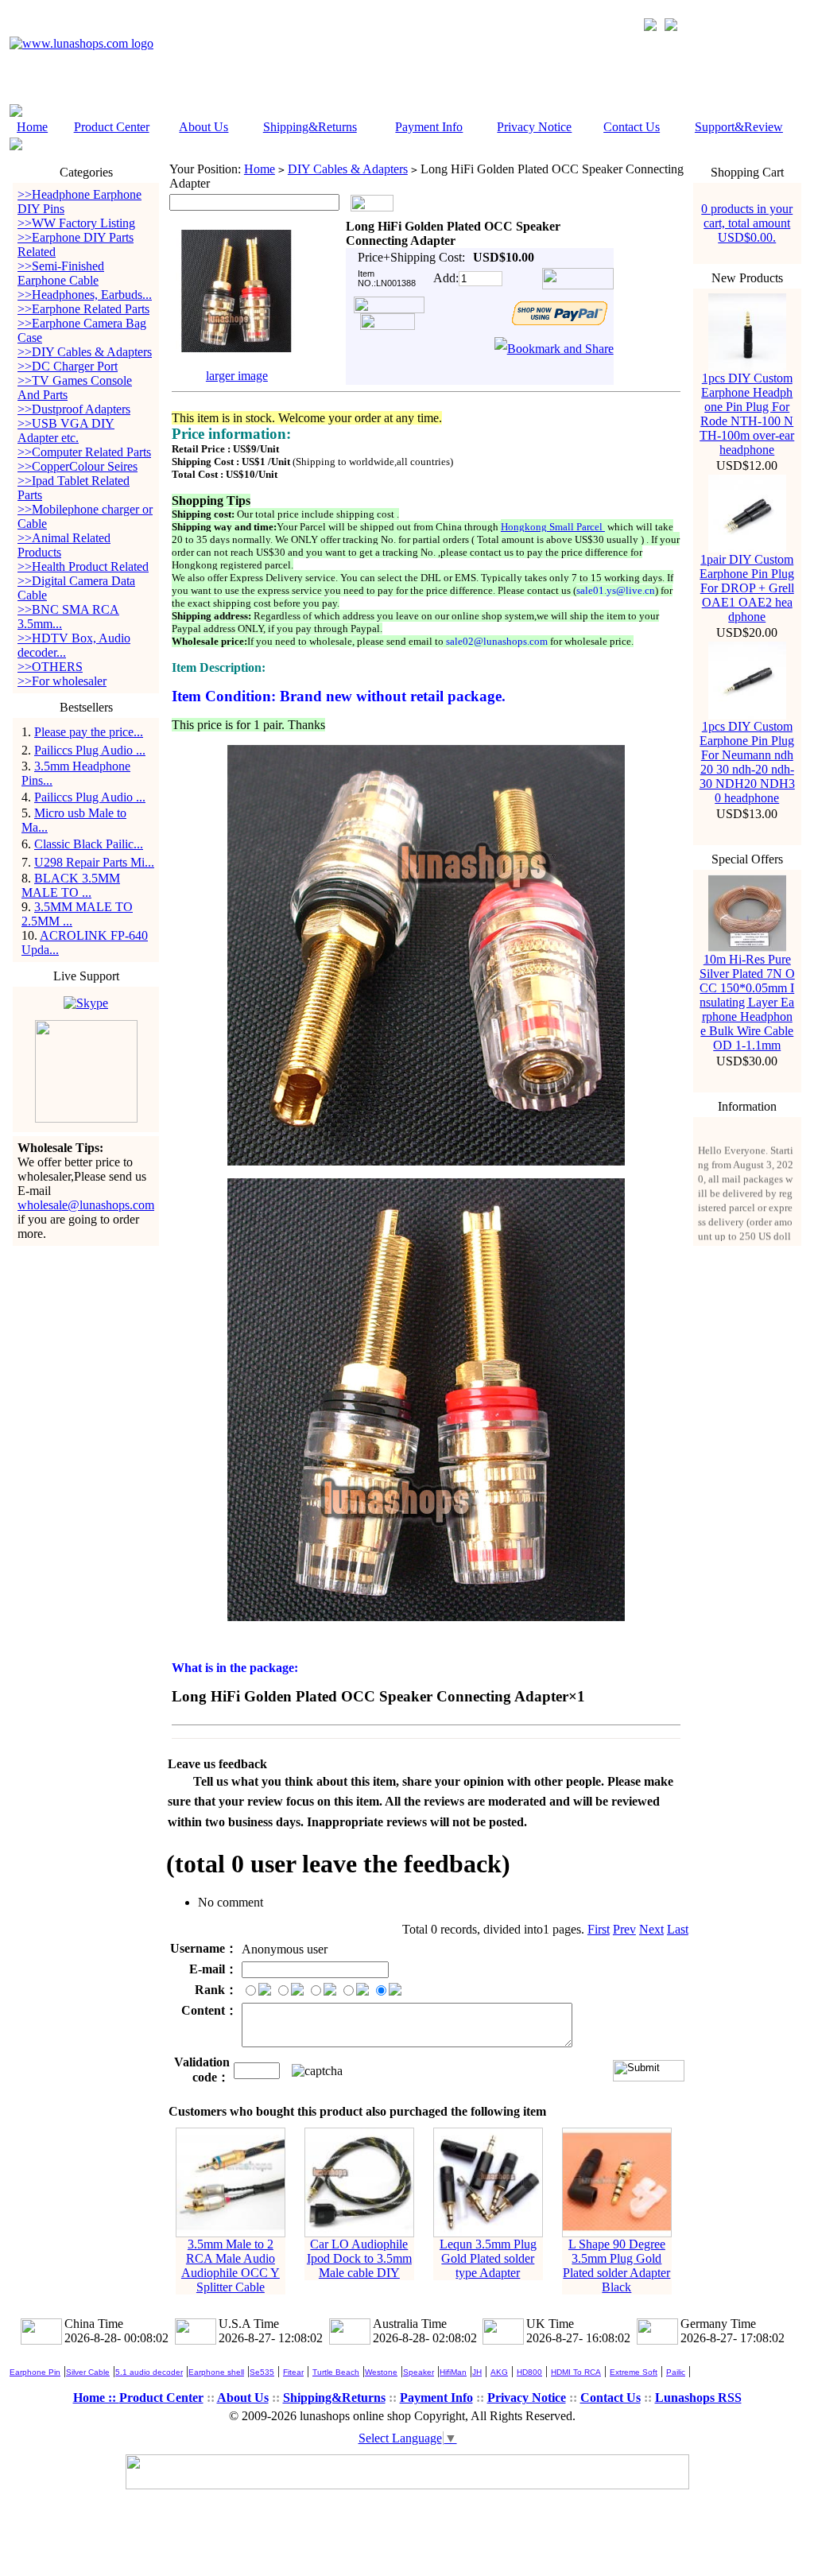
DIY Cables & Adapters (348, 169)
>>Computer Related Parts (84, 452)
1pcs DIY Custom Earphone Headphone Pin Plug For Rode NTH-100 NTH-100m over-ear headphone (747, 414)
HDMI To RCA (576, 2372)
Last (678, 1929)
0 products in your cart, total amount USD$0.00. (747, 223)
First (599, 1929)
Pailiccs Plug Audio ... (90, 750)
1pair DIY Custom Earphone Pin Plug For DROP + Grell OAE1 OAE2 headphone (747, 588)
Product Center (112, 127)
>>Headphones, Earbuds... (85, 295)
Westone (381, 2372)
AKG (499, 2372)
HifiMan (453, 2372)
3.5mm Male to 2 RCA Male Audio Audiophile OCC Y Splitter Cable (231, 2266)
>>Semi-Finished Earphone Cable (61, 273)
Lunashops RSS (698, 2398)
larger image (237, 376)
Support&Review (739, 127)
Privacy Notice (534, 127)
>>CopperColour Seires (78, 466)
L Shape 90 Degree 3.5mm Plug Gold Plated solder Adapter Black (616, 2266)
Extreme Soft (634, 2372)
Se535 (262, 2372)
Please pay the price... (89, 732)
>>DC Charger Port (68, 366)
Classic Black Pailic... (89, 844)
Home (32, 127)
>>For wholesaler (62, 681)
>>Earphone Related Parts (83, 309)
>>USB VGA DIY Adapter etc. (66, 431)
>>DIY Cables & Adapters (85, 352)
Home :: (96, 2398)
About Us (203, 127)
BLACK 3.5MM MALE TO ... (71, 885)
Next (651, 1929)
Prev (624, 1929)
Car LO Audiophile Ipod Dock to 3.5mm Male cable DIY (359, 2258)
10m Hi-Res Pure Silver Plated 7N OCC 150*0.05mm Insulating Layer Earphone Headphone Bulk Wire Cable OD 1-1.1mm (747, 1002)
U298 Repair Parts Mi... (94, 862)
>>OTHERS (50, 667)
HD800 (529, 2372)
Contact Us (632, 127)
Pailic (676, 2372)
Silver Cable (88, 2372)
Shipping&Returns (310, 127)
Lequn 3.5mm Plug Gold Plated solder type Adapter (488, 2258)
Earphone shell (216, 2372)
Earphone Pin (35, 2372)
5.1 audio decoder (149, 2372)
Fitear (293, 2372)
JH (477, 2372)
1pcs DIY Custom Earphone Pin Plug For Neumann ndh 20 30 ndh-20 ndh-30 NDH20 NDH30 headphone (747, 762)
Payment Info (429, 127)
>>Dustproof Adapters (74, 409)
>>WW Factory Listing (76, 223)
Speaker (419, 2372)
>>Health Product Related (83, 566)
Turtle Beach (336, 2372)
